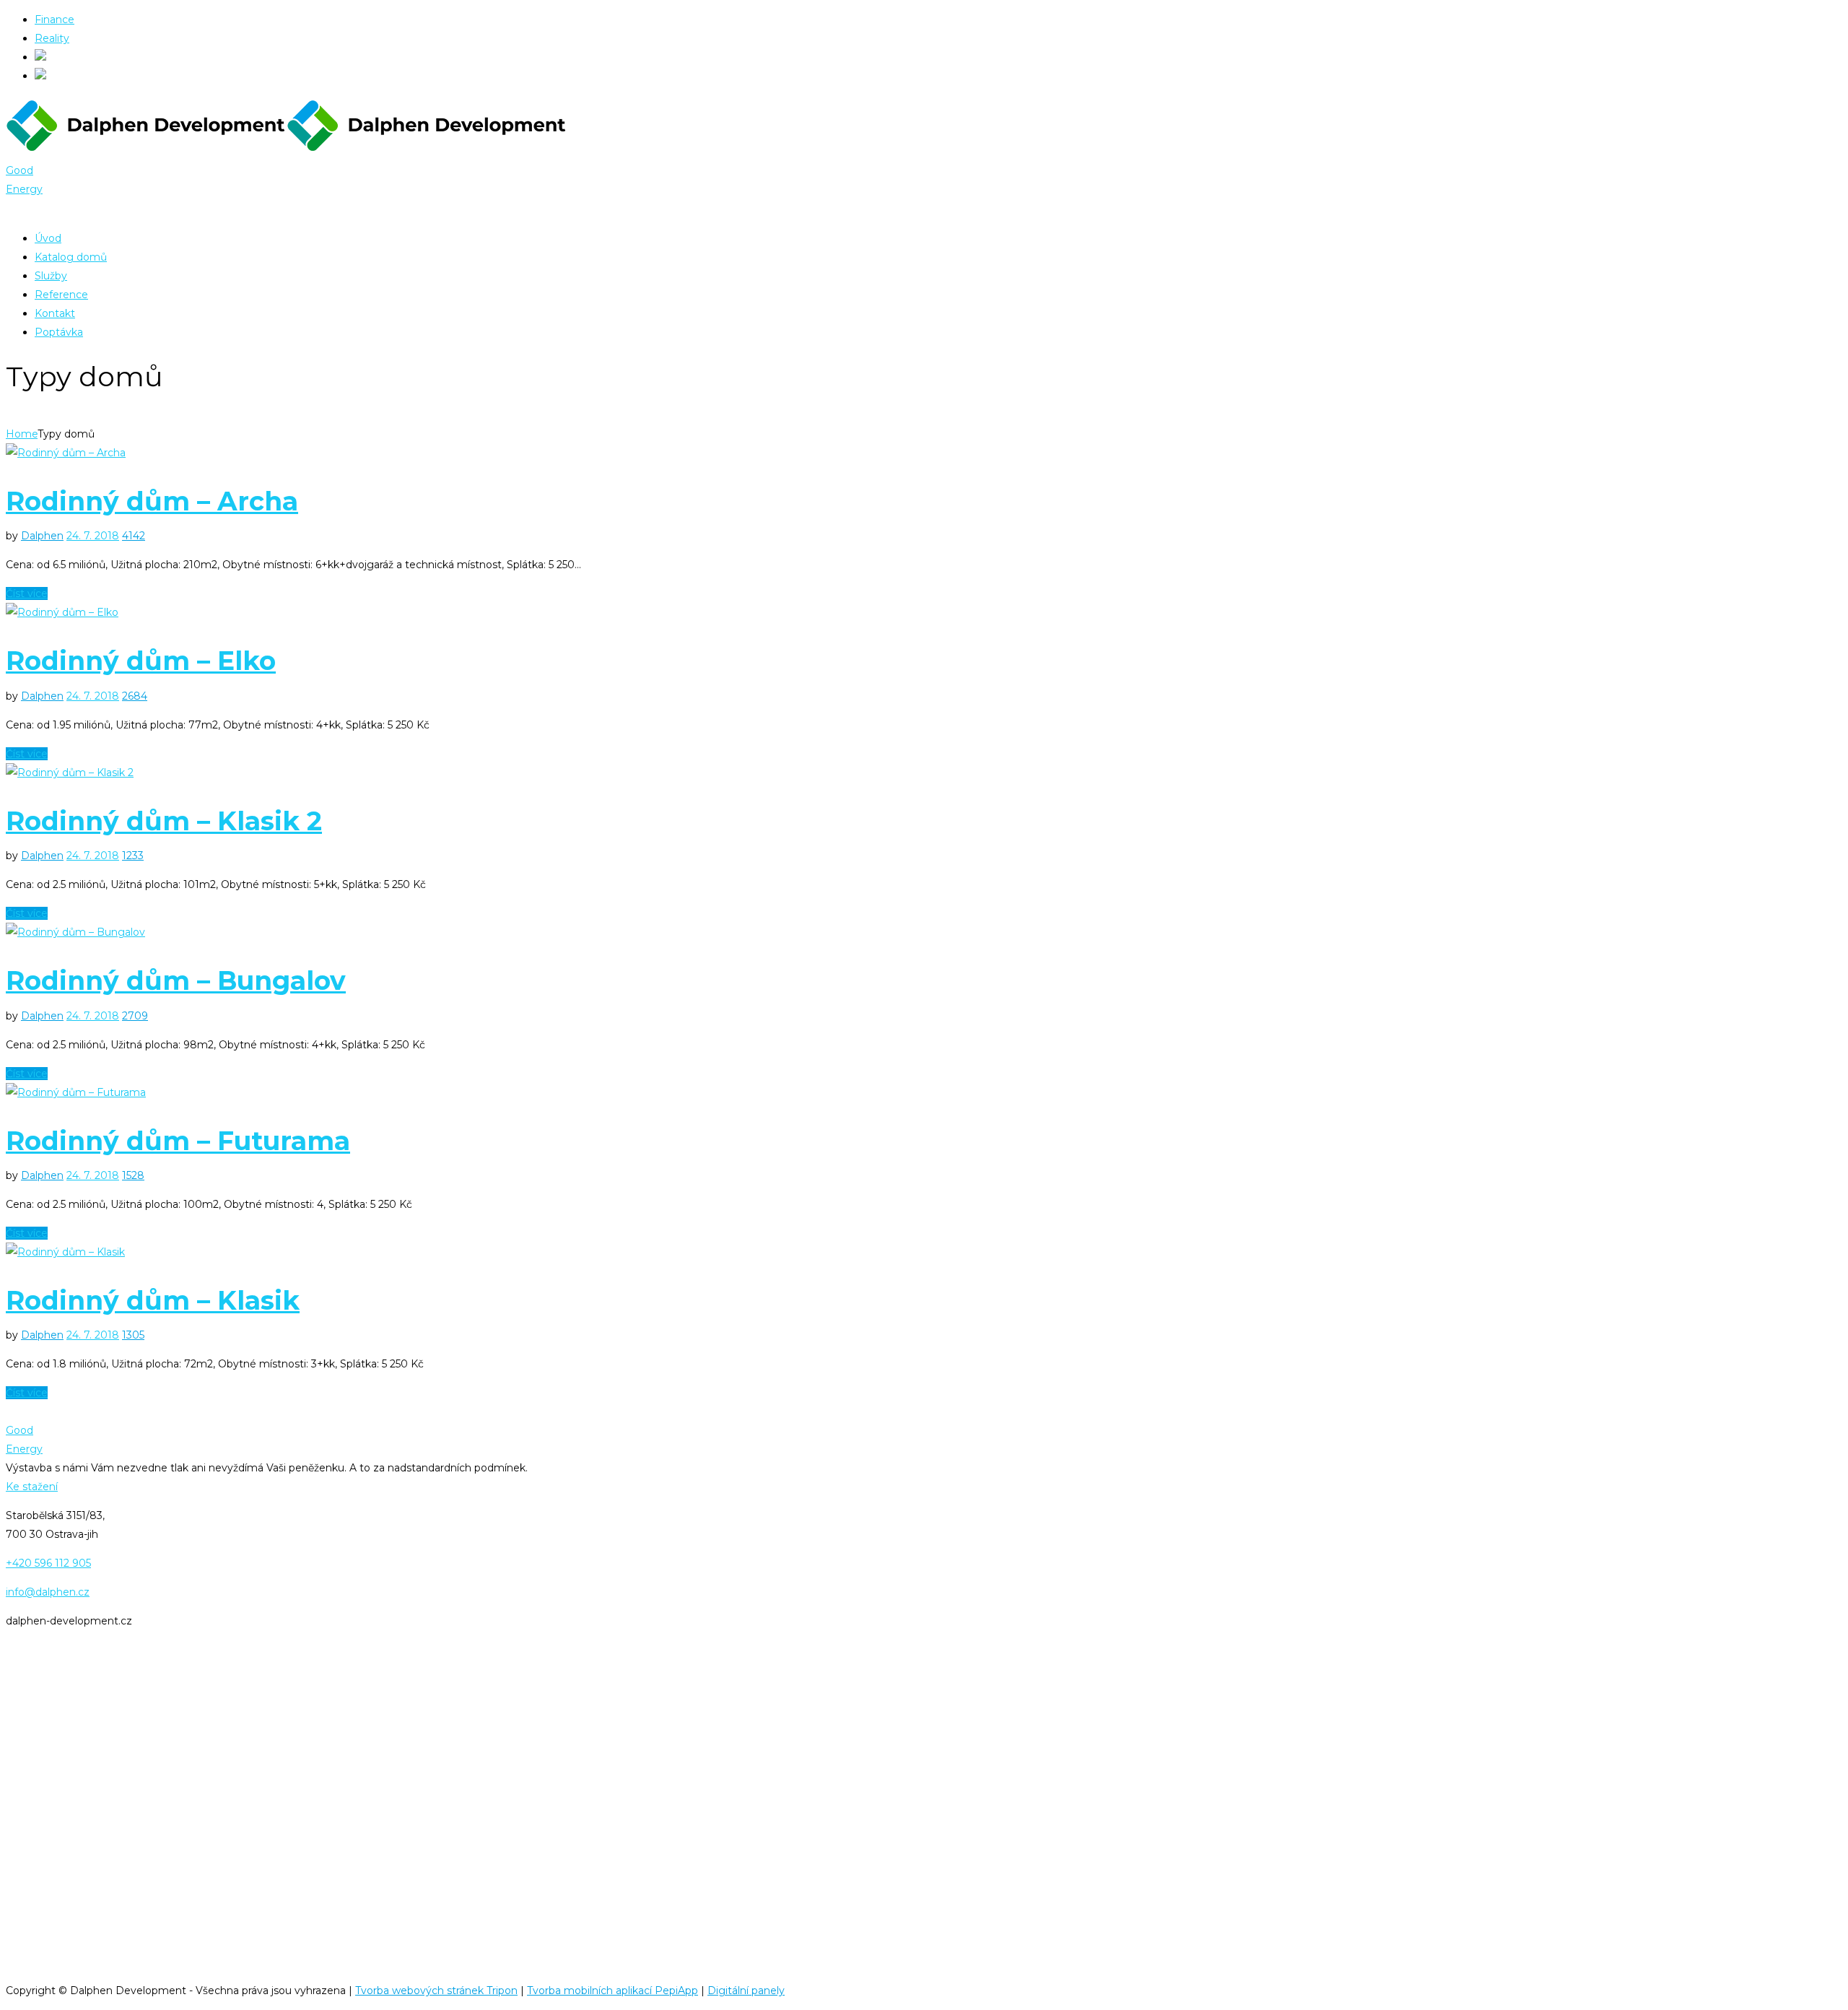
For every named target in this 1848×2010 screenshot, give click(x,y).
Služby (51, 276)
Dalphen (42, 536)
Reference (61, 295)
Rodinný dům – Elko (141, 661)
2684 (135, 696)
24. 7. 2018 (93, 536)
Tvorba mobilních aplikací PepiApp (613, 1991)
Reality (52, 38)
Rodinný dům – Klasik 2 (164, 821)
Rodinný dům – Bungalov (176, 980)
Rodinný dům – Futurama (178, 1141)
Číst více (27, 593)
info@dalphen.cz (48, 1592)
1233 (133, 856)
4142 (134, 536)
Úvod (48, 238)
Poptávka (59, 332)
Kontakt (55, 313)
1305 (133, 1335)
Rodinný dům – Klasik (153, 1300)
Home (22, 434)
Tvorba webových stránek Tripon (436, 1991)
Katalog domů (71, 257)
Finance (55, 19)
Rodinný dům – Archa (152, 501)
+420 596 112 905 (48, 1563)
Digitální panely (746, 1991)
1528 (133, 1175)
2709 (135, 1016)
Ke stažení (32, 1487)
